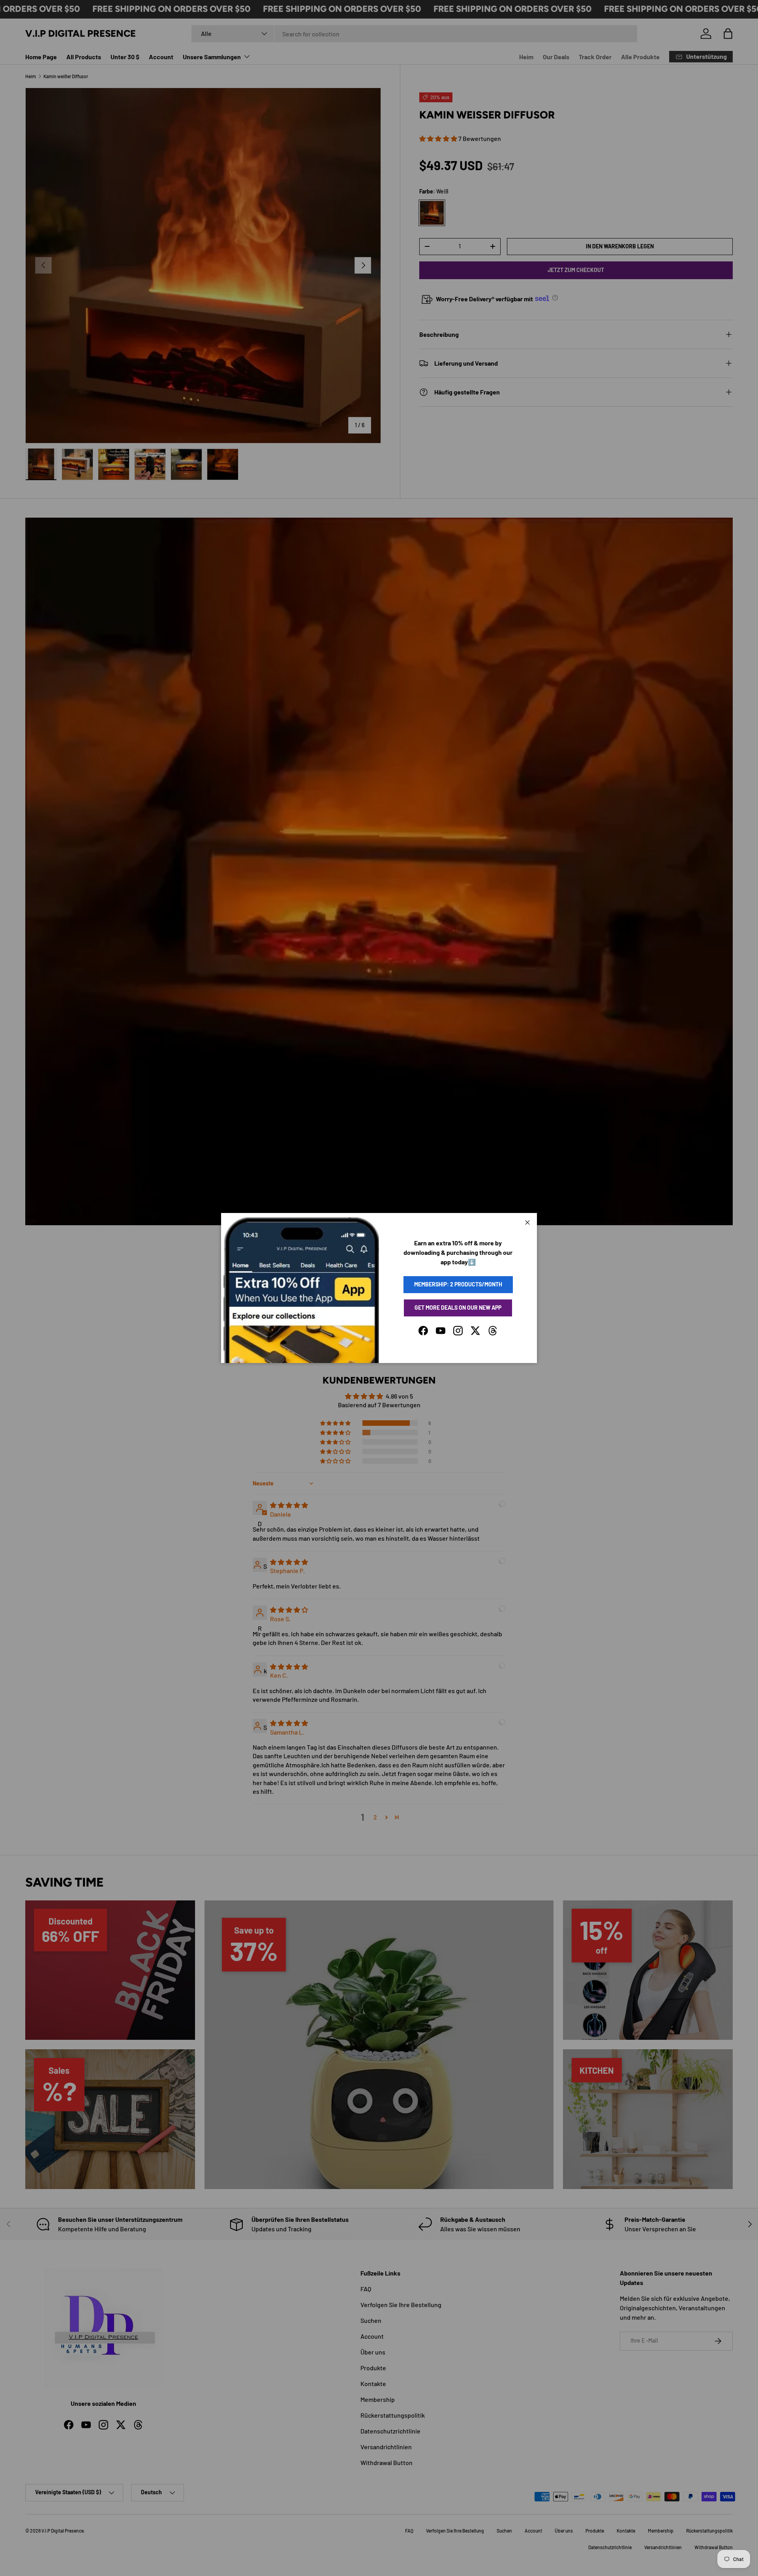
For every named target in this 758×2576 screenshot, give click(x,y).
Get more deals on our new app (458, 1308)
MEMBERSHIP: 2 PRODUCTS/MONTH (458, 1284)
